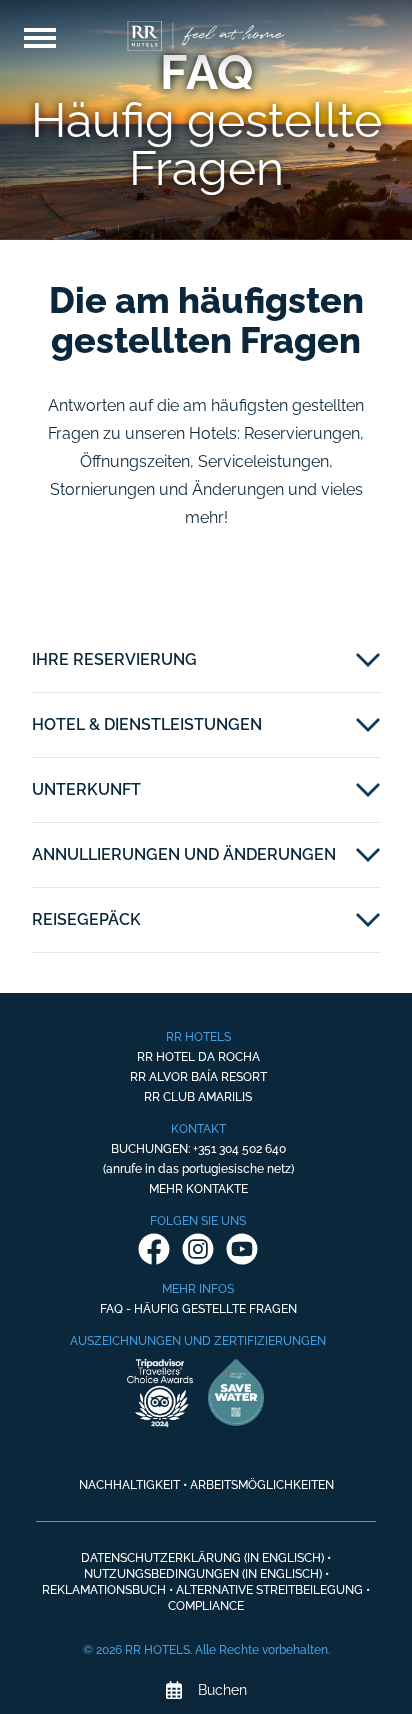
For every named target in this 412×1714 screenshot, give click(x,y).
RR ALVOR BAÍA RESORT (198, 1077)
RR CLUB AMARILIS (198, 1097)
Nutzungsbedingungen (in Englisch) (203, 1574)
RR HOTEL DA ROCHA (198, 1057)
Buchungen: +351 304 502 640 (198, 1149)
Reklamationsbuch (104, 1590)
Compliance (206, 1606)
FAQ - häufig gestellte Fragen (198, 1309)
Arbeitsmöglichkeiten (262, 1485)
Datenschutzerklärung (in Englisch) (202, 1558)
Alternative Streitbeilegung (269, 1590)
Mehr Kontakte (198, 1189)
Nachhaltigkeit (129, 1485)
